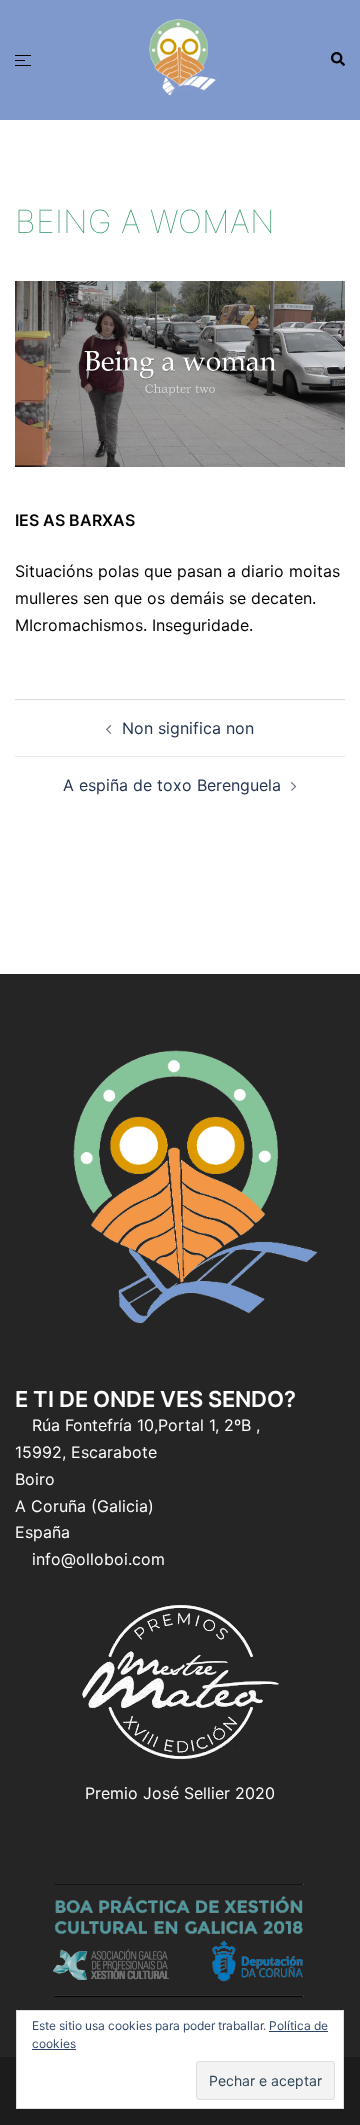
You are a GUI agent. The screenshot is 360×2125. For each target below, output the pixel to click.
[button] (337, 60)
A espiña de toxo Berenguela (172, 785)
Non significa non (188, 728)
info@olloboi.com (98, 1559)
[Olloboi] (180, 58)
